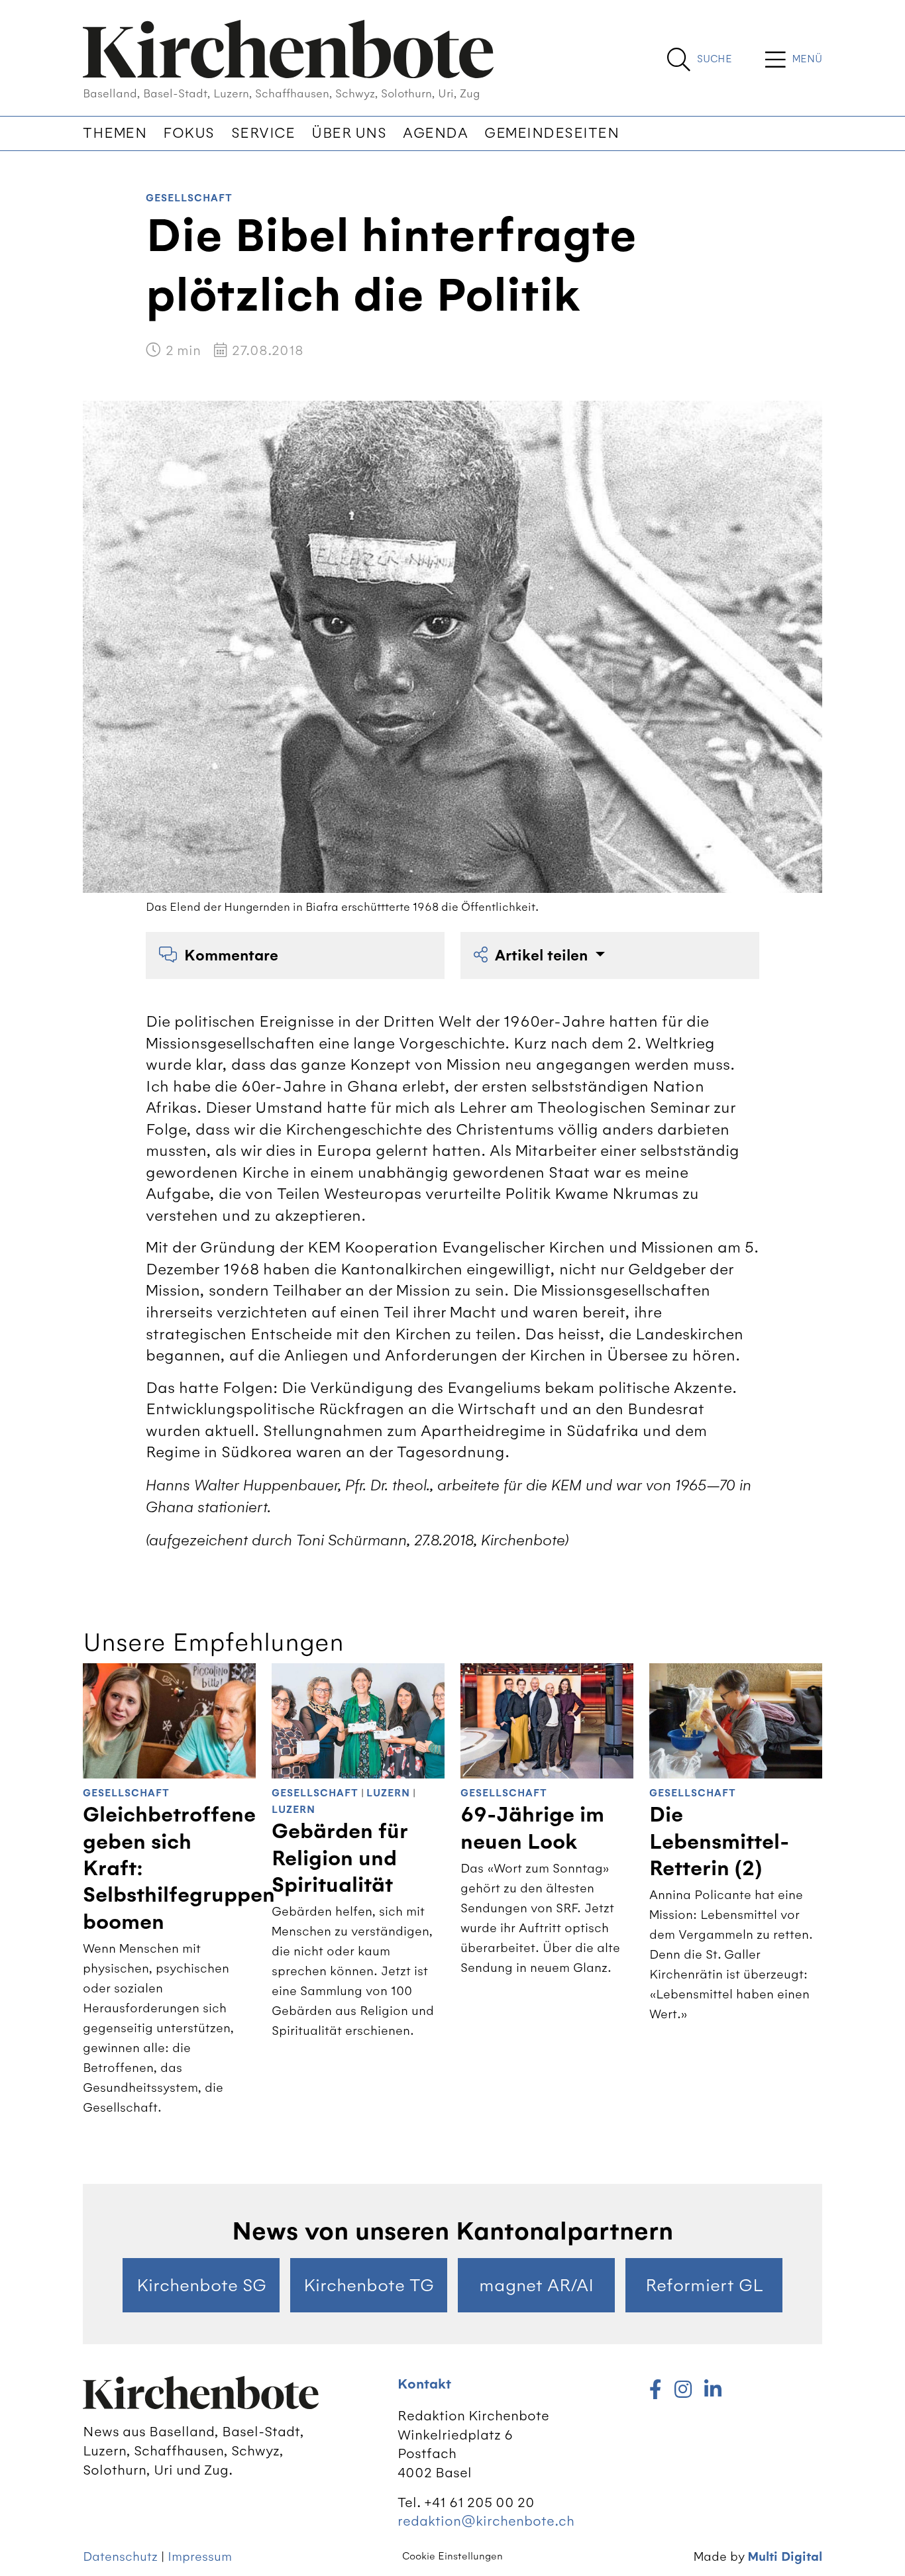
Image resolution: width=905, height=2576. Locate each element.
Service (263, 133)
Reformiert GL (704, 2285)
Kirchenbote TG (369, 2285)
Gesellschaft (189, 198)
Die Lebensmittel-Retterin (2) (719, 1842)
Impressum (200, 2556)
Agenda (435, 133)
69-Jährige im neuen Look (532, 1828)
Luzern (388, 1793)
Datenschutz (120, 2556)
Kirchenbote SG (201, 2285)
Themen (115, 133)
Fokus (189, 133)
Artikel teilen (543, 955)
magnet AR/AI (536, 2285)
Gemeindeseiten (552, 133)
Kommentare (231, 955)
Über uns (349, 133)
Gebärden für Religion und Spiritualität (340, 1858)
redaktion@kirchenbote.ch (486, 2521)
